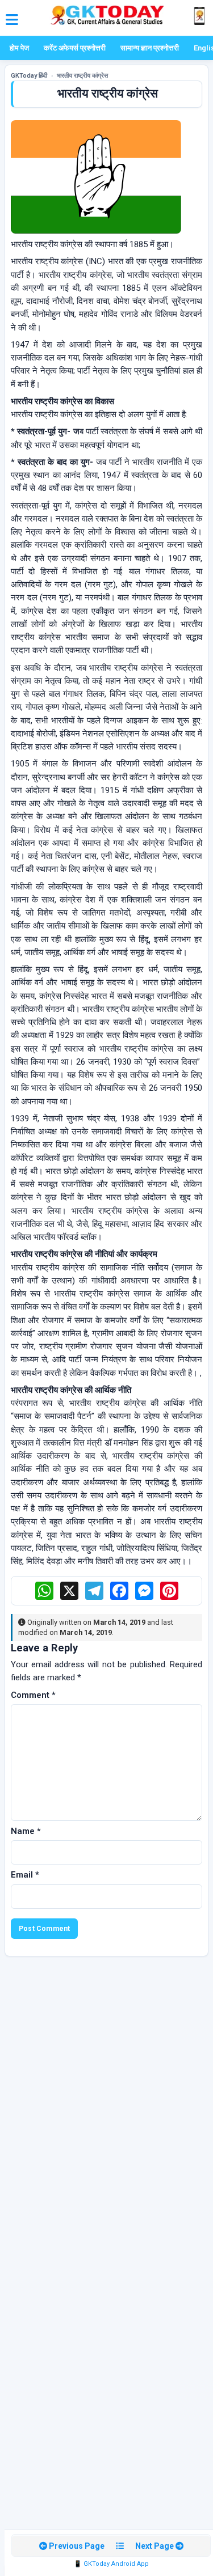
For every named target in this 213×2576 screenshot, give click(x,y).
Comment (33, 1695)
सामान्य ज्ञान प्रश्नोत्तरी (150, 48)
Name (26, 1831)
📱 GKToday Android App (111, 2564)
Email (25, 1875)
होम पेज (19, 48)
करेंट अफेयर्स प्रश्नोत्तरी (75, 48)
